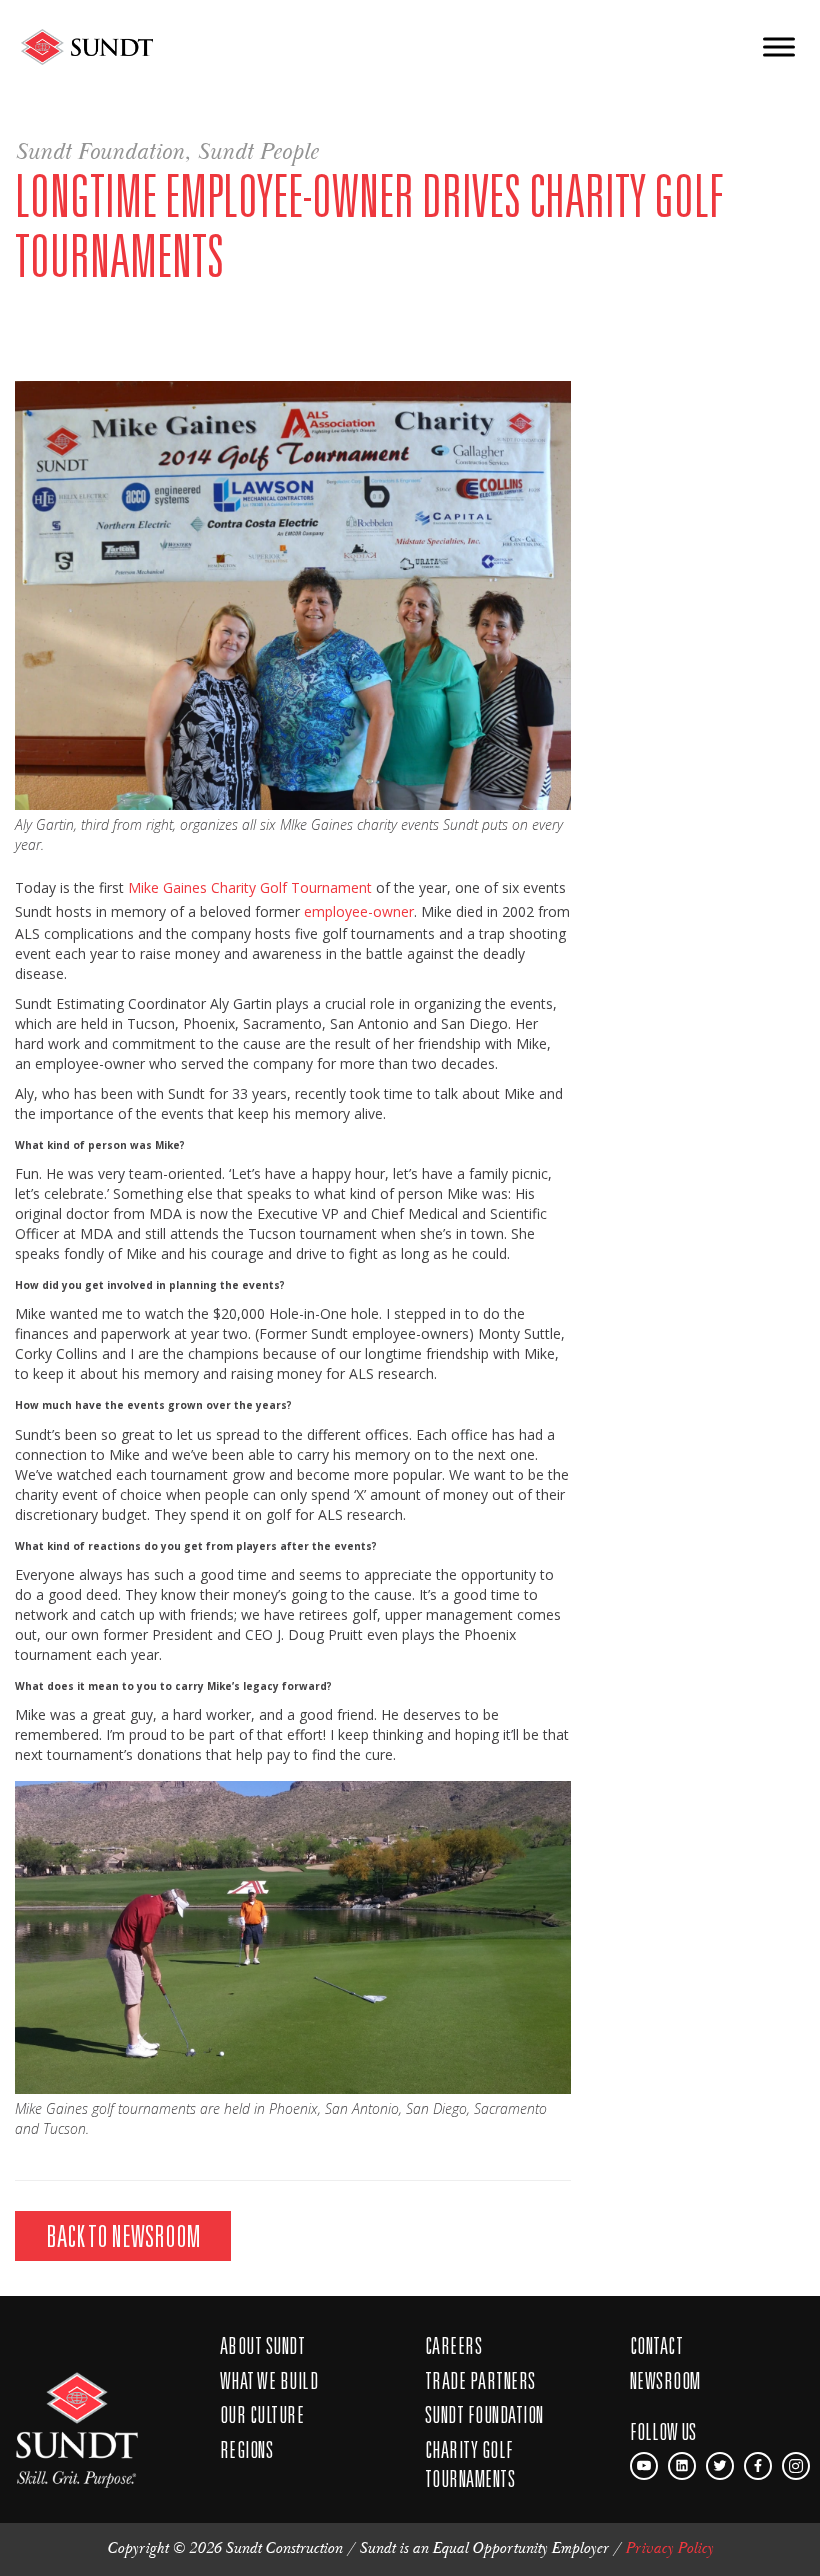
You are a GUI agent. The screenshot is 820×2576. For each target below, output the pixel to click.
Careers (453, 2345)
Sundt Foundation (99, 152)
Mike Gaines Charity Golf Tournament (250, 887)
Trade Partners (480, 2380)
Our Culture (262, 2414)
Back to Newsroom (123, 2235)
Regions (246, 2449)
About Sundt (262, 2345)
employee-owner (359, 911)
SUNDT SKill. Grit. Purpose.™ (77, 2418)
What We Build (269, 2380)
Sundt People (257, 152)
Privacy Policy (669, 2548)
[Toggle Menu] (779, 46)
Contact (656, 2345)
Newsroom (665, 2380)
